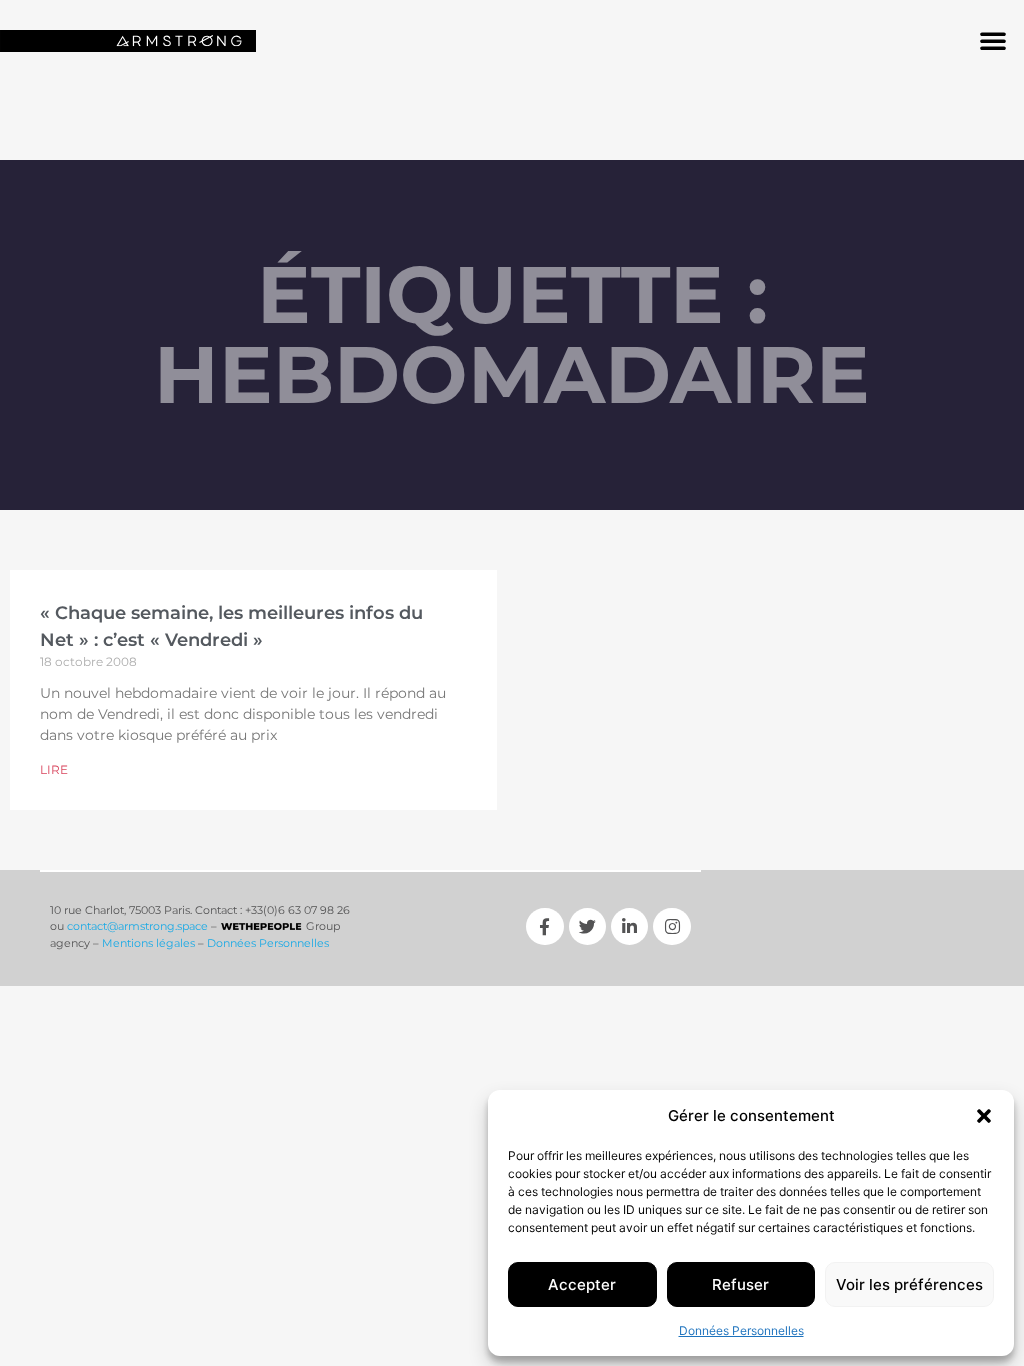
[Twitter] (587, 926)
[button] (984, 1116)
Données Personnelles (741, 1330)
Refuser (740, 1284)
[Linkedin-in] (629, 926)
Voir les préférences (909, 1284)
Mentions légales (148, 943)
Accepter (582, 1284)
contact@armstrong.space (137, 926)
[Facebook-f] (544, 926)
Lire (54, 769)
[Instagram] (671, 926)
